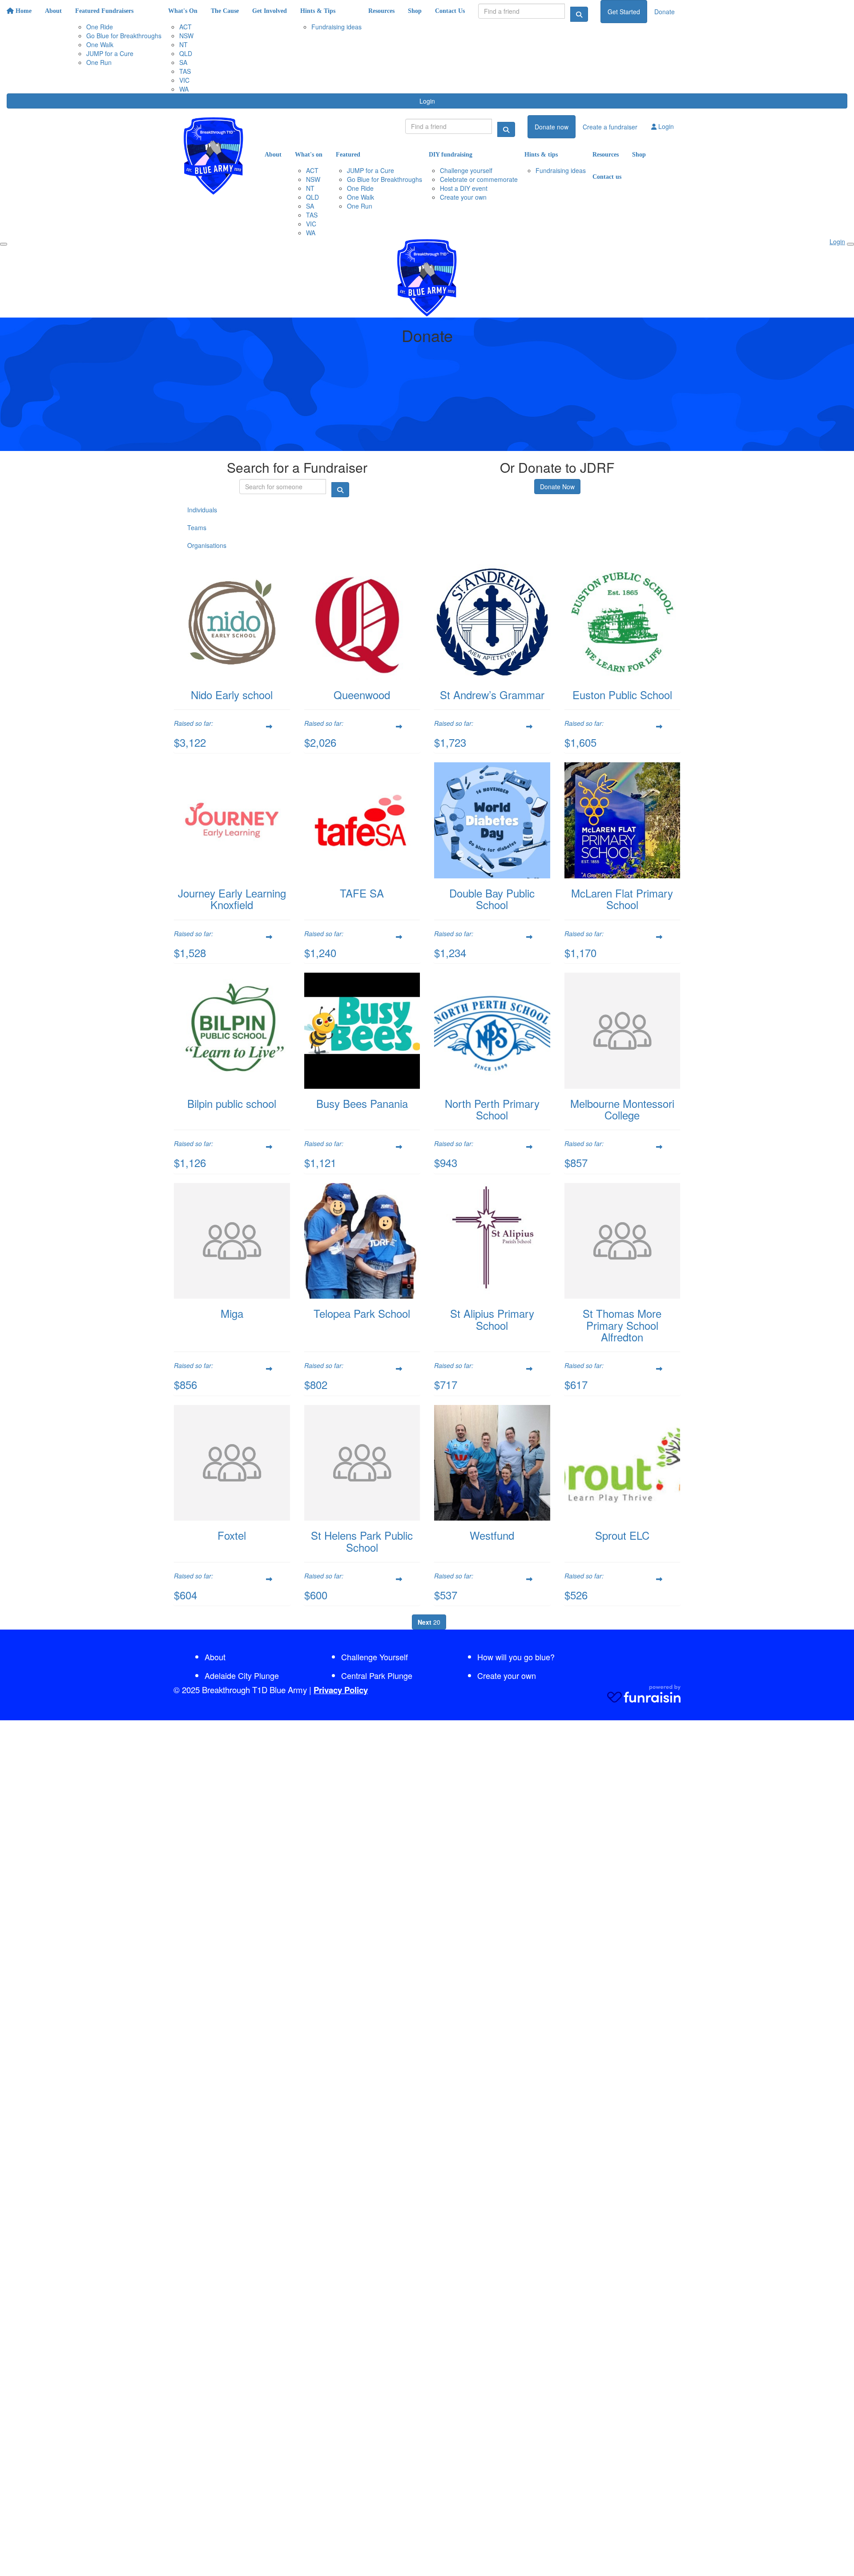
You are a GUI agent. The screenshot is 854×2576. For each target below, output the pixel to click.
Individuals (202, 510)
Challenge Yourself (375, 1657)
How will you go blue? (516, 1657)
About (215, 1657)
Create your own (507, 1675)
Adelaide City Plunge (242, 1675)
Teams (197, 527)
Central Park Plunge (377, 1675)
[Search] (579, 14)
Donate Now (557, 487)
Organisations (207, 545)
